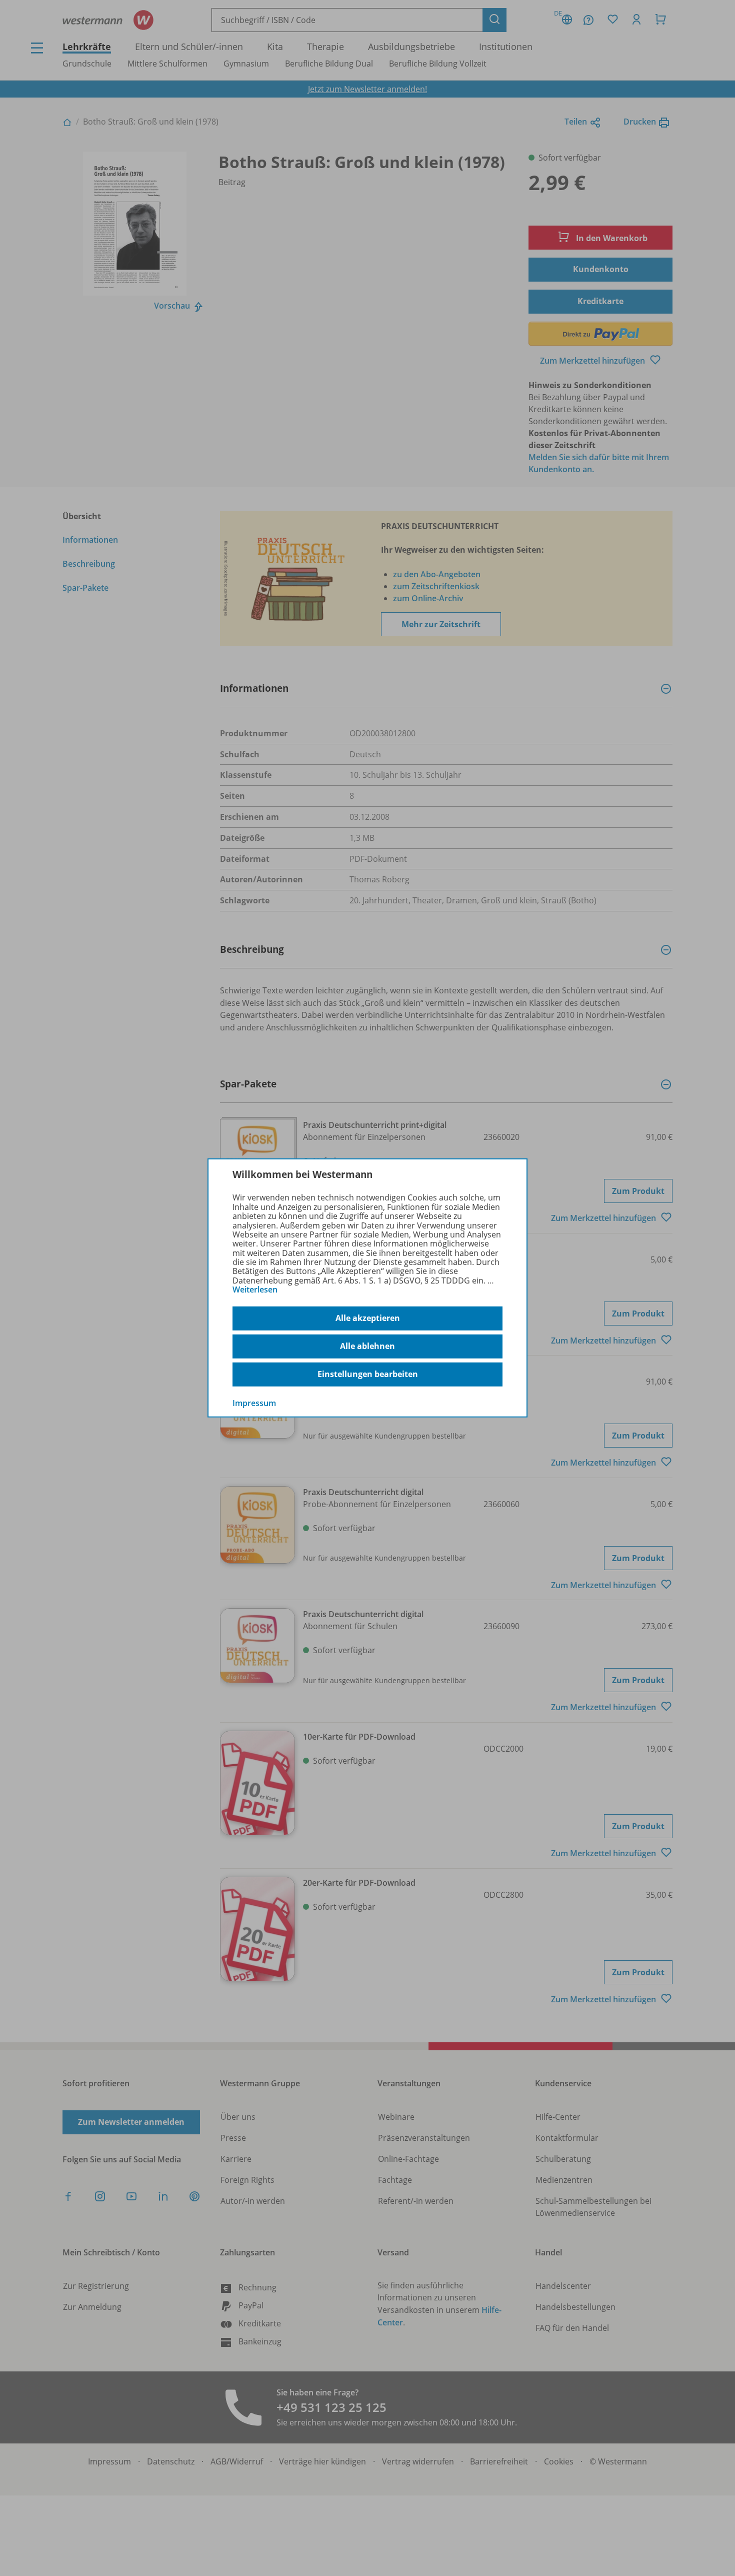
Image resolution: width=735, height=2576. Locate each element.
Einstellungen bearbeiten (368, 1374)
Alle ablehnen (367, 1346)
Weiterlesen (255, 1290)
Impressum (254, 1403)
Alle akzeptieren (368, 1318)
